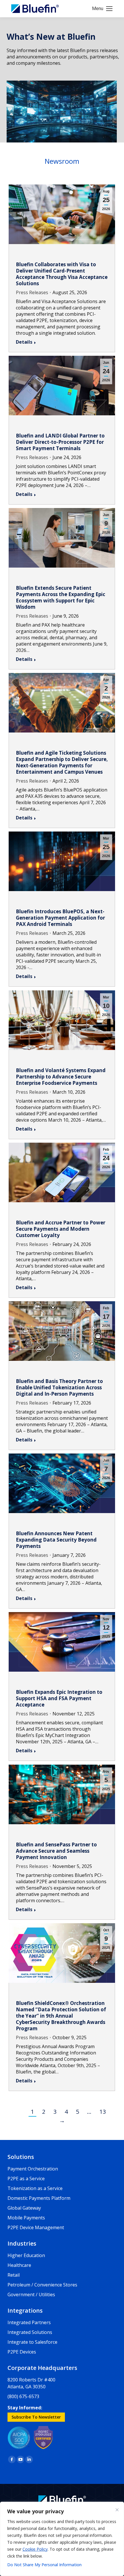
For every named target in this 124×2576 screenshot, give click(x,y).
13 (103, 2112)
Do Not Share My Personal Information (44, 2565)
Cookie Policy (35, 2549)
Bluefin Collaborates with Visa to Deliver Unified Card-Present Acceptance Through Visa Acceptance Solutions (62, 274)
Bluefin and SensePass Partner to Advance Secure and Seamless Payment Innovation (56, 1851)
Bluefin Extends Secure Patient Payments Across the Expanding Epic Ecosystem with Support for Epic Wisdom (61, 597)
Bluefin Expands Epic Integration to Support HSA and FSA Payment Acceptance (59, 1698)
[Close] (117, 2510)
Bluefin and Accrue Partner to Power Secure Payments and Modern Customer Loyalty (61, 1229)
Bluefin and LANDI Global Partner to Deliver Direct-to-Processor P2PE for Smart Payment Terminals (60, 442)
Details (24, 342)
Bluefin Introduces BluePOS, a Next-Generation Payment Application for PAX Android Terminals (60, 918)
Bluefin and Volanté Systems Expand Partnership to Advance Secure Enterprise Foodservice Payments (61, 1077)
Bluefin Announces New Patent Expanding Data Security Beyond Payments (56, 1540)
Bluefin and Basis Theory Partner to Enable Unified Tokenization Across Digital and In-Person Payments (59, 1387)
